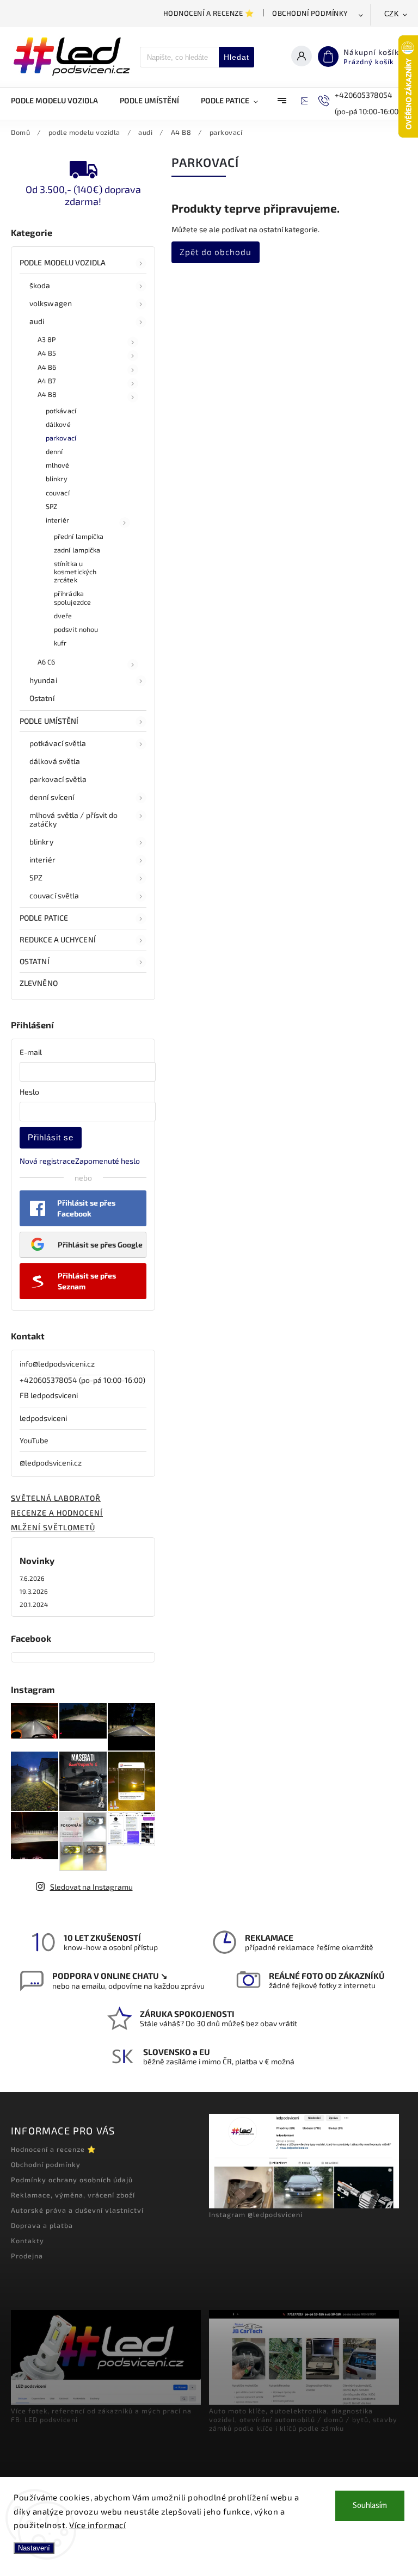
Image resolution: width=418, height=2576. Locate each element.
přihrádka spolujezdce (72, 597)
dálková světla (55, 761)
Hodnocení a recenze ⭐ (209, 13)
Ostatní (42, 698)
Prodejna (27, 2256)
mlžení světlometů (53, 1527)
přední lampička (79, 536)
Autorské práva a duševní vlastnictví (77, 2210)
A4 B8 (47, 394)
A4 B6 (47, 367)
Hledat (236, 57)
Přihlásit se (51, 1137)
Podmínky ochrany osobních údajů (72, 2180)
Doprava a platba (42, 2225)
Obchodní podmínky (310, 13)
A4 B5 (47, 353)
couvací (58, 493)
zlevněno (39, 983)
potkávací (61, 411)
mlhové (58, 465)
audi (37, 321)
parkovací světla (58, 779)
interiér (57, 520)
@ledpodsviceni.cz (51, 1463)
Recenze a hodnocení (57, 1513)
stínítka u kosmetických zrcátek (75, 572)
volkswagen (51, 303)
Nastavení (34, 2548)
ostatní (35, 961)
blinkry (57, 479)
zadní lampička (77, 550)
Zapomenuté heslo (107, 1161)
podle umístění (49, 721)
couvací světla (54, 895)
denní (54, 451)
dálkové (58, 424)
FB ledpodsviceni (49, 1395)
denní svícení (52, 797)
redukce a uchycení (58, 939)
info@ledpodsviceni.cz (57, 1364)
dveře (63, 616)
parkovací (61, 438)
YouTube (34, 1440)
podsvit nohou (76, 629)
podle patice (44, 918)
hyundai (43, 680)
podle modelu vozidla (63, 262)
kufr (60, 643)
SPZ (51, 506)
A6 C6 (47, 662)
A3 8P (47, 339)
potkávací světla (58, 743)
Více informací (97, 2525)
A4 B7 (47, 381)
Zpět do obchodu (216, 252)
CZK (392, 14)
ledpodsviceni (43, 1418)
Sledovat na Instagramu (91, 1887)
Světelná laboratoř (56, 1498)
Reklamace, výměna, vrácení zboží (73, 2195)
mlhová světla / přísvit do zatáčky (74, 820)
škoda (40, 285)
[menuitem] (60, 101)
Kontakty (27, 2240)
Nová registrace (47, 1161)
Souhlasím (370, 2506)
